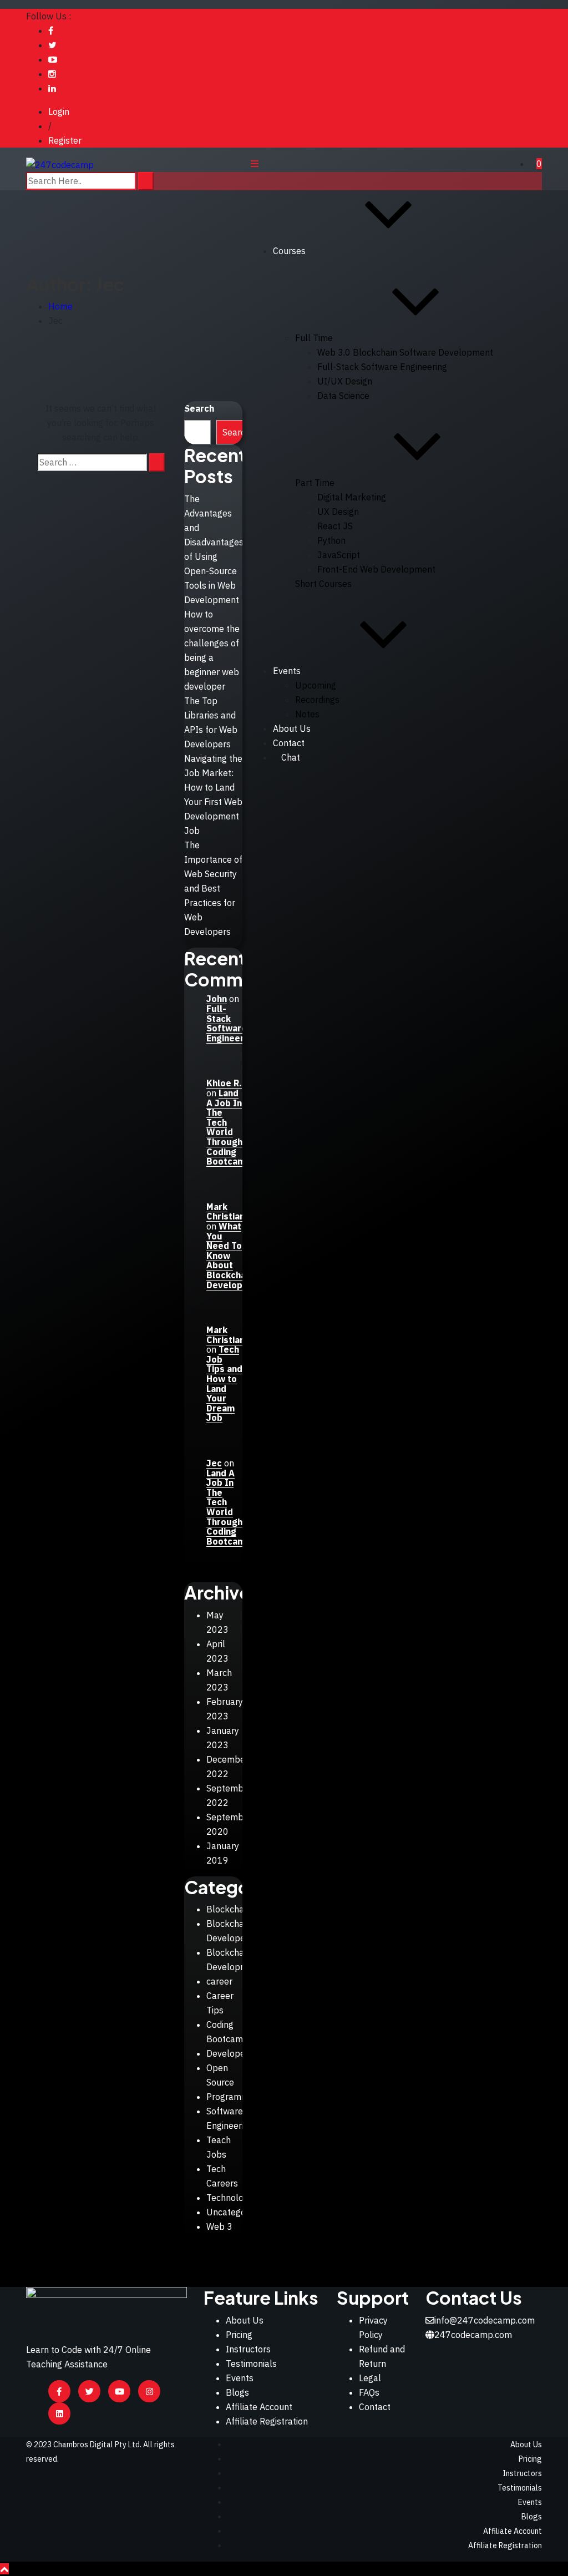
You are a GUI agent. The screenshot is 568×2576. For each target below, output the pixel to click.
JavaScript (339, 555)
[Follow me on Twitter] (52, 45)
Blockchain (229, 1909)
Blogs (237, 2392)
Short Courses (323, 584)
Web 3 (219, 2226)
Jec (214, 1463)
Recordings (317, 700)
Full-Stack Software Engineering (382, 367)
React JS (335, 526)
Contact (375, 2407)
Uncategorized (236, 2212)
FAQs (369, 2392)
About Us (292, 728)
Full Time (314, 338)
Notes (307, 714)
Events (287, 671)
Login (59, 112)
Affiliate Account (259, 2407)
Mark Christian (225, 1212)
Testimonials (251, 2364)
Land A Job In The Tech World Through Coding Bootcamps (231, 1127)
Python (331, 540)
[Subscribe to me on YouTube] (53, 59)
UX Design (338, 512)
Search (199, 408)
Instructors (248, 2349)
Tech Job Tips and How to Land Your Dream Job (224, 1383)
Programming (234, 2097)
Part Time (315, 483)
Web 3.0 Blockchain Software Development (405, 352)
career (219, 1981)
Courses (289, 251)
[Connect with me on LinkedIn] (52, 88)
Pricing (239, 2335)
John (217, 999)
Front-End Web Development (376, 569)
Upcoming (316, 685)
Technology (230, 2198)
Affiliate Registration (267, 2421)
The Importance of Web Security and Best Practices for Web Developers (213, 888)
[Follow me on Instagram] (52, 74)
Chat (291, 757)
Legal (370, 2378)
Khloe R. (224, 1083)
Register (65, 140)
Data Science (343, 396)
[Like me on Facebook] (51, 31)
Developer (227, 2053)
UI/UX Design (345, 381)
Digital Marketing (352, 497)
